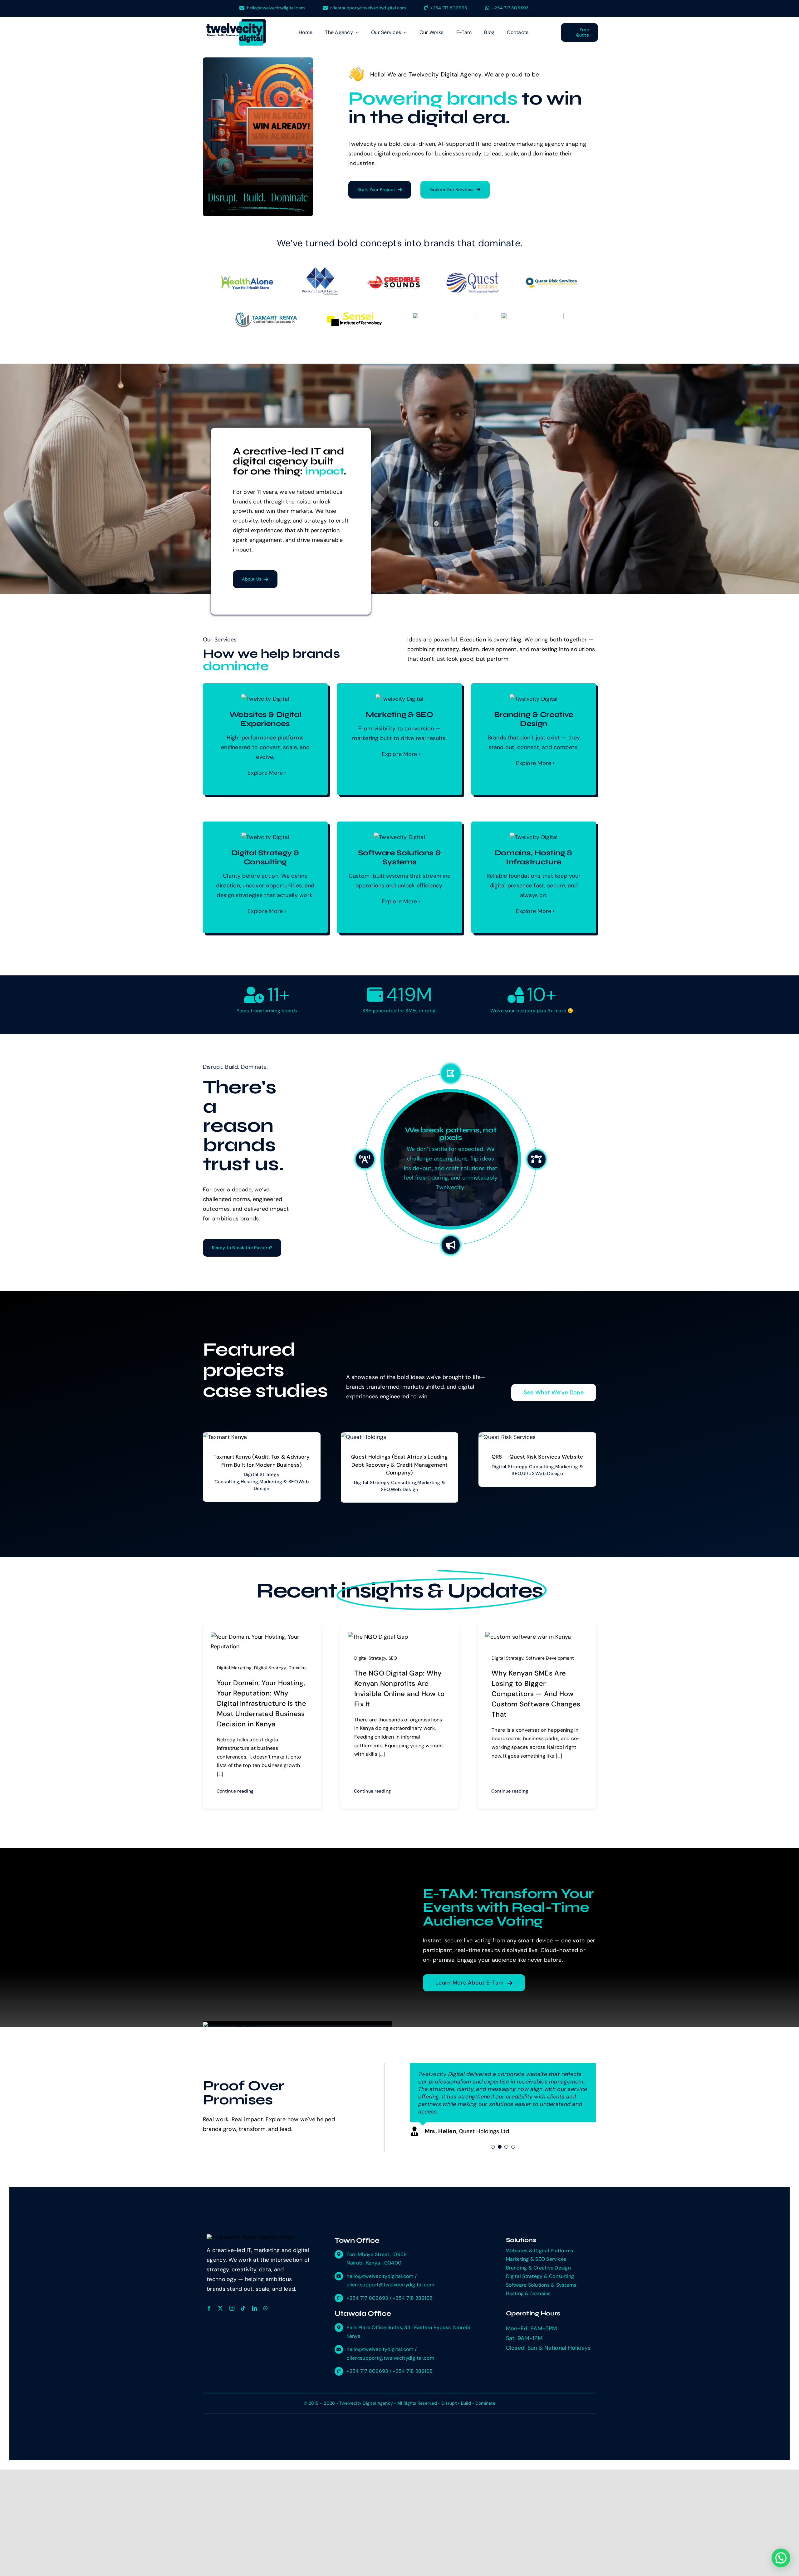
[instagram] (232, 2301)
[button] (780, 2475)
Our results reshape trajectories (451, 1138)
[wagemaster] (444, 316)
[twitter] (220, 2301)
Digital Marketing (234, 1668)
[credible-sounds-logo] (393, 279)
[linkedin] (254, 2301)
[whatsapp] (266, 2301)
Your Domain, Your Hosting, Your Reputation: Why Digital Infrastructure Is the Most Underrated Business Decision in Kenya (262, 1703)
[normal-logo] (473, 275)
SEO (393, 1658)
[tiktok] (243, 2301)
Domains (297, 1668)
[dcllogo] (320, 270)
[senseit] (355, 314)
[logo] (532, 316)
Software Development (550, 1658)
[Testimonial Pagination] (493, 2139)
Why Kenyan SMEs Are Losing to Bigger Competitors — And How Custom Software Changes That (536, 1694)
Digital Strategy (270, 1668)
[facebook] (209, 2301)
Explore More (265, 773)
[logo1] (552, 280)
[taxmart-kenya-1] (266, 314)
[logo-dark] (236, 22)
